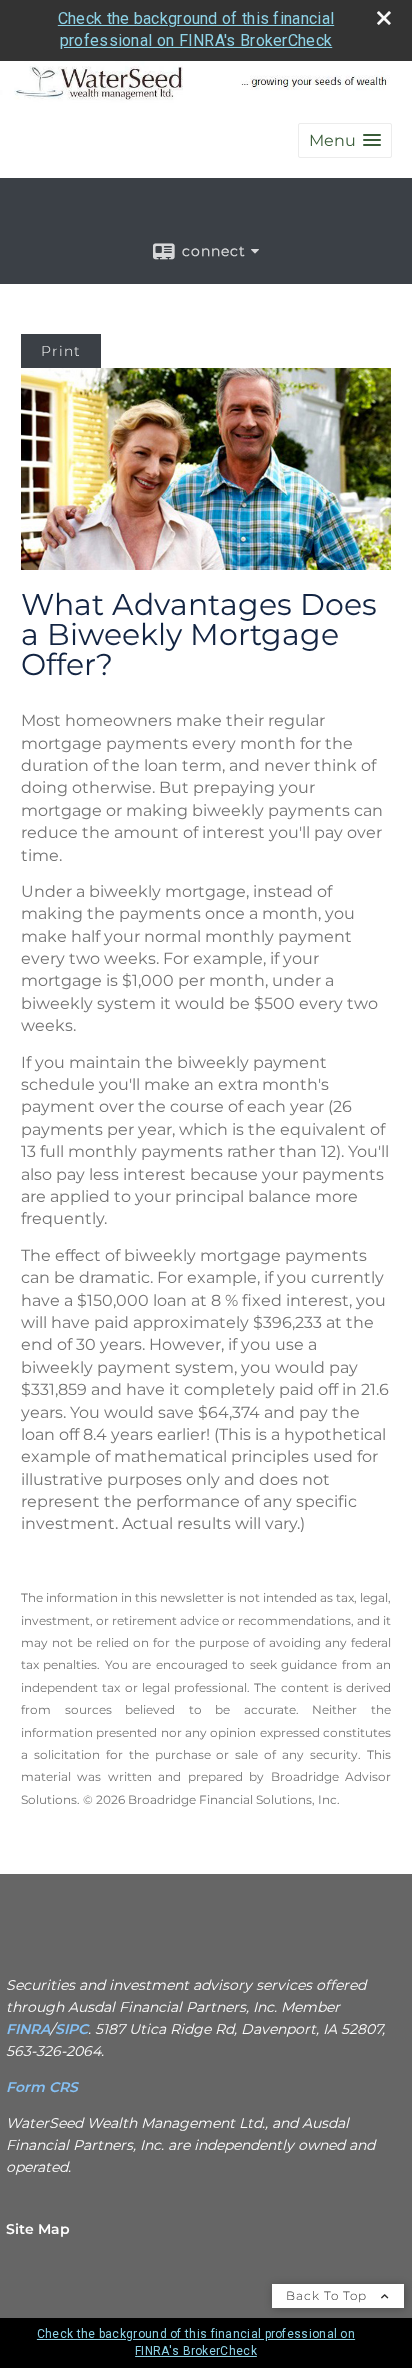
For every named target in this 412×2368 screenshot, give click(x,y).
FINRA (28, 2029)
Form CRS (44, 2087)
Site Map (38, 2229)
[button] (345, 140)
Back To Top (328, 2295)
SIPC (71, 2029)
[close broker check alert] (384, 18)
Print (61, 351)
